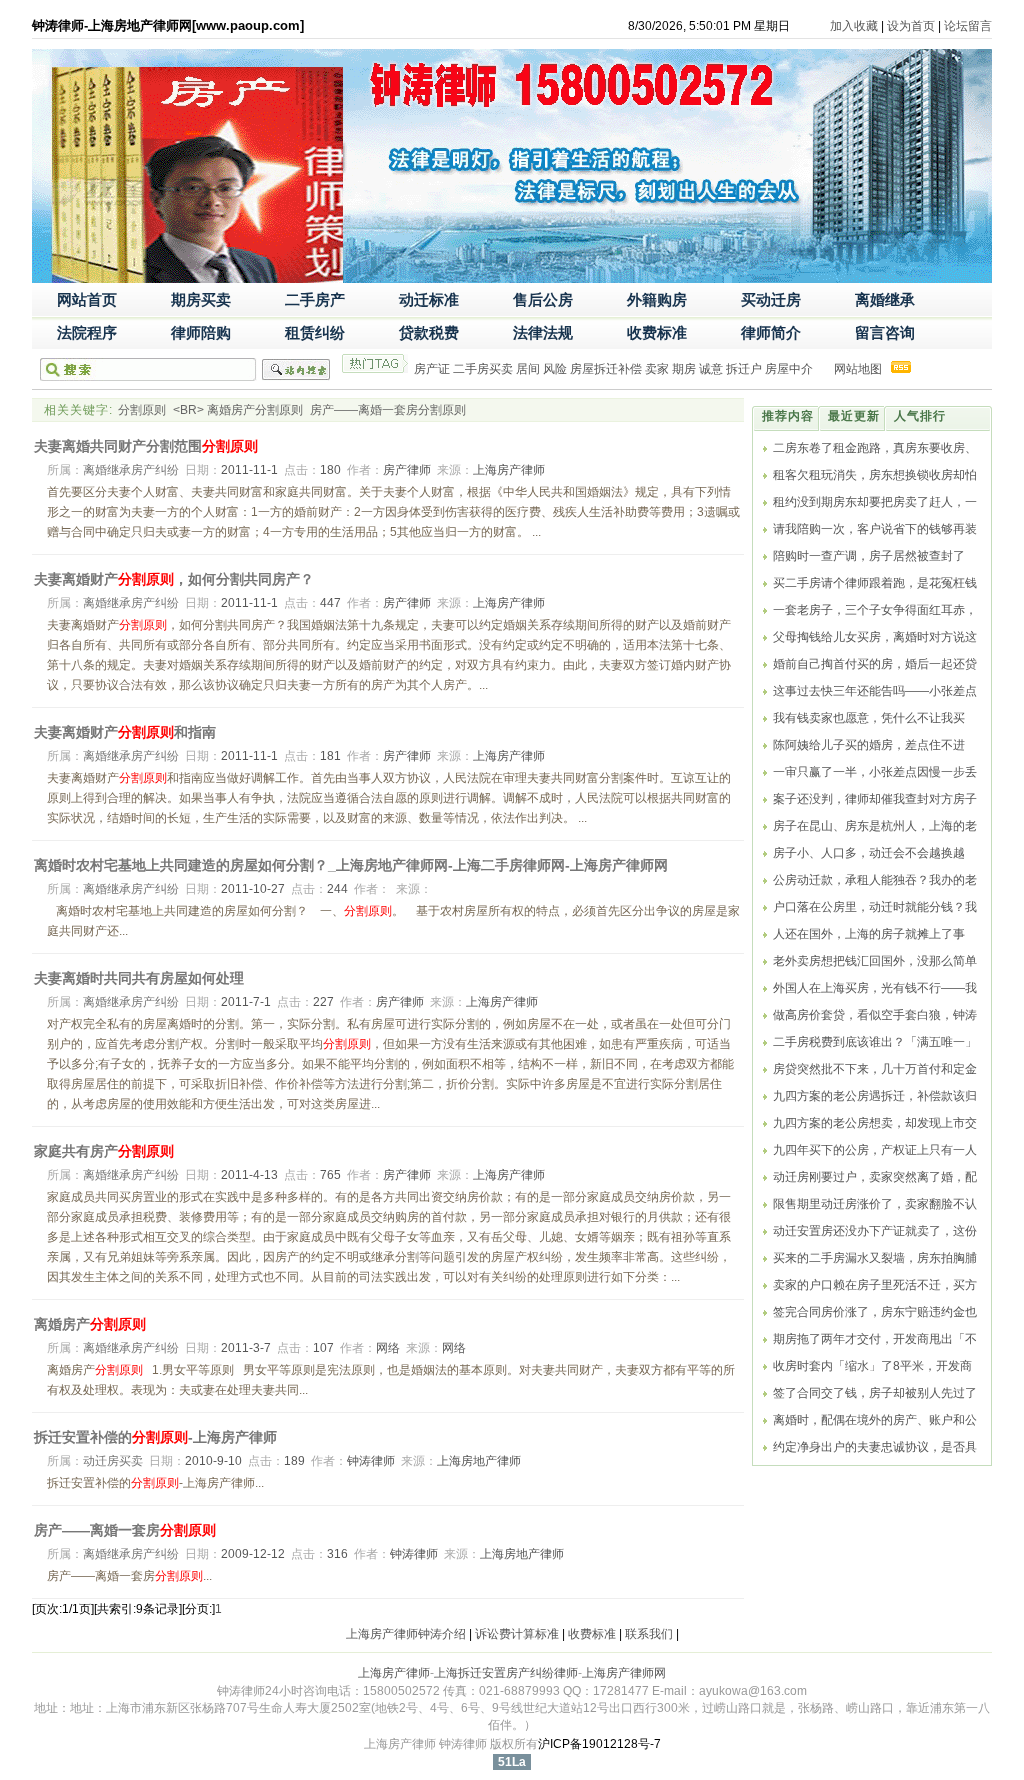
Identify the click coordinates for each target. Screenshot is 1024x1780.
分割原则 (142, 410)
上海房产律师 (394, 1673)
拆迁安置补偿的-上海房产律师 (155, 1437)
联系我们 (649, 1634)
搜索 (296, 370)
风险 (555, 369)
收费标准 (592, 1634)
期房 (684, 369)
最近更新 (854, 416)
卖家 (657, 369)
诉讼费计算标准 (517, 1634)
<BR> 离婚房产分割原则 (239, 410)
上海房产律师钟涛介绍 (406, 1634)
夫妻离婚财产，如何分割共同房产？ (174, 579)
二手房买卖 (483, 369)
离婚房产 (90, 1324)
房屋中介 (789, 369)
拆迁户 (744, 369)
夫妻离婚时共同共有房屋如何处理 (139, 978)
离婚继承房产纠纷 (131, 470)
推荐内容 (788, 416)
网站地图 (858, 369)
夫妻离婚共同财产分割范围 (146, 446)
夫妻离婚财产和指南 (125, 732)
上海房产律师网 (624, 1673)
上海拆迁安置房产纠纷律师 (506, 1673)
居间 (528, 369)
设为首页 (911, 26)
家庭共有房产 (104, 1151)
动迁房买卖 (113, 1461)
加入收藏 (854, 26)
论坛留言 (968, 26)
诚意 (711, 369)
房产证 (432, 369)
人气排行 (920, 416)
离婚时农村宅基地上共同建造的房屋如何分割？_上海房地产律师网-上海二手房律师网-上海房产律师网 (351, 865)
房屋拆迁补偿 (606, 369)
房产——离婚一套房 (125, 1530)
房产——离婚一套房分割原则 (388, 410)
